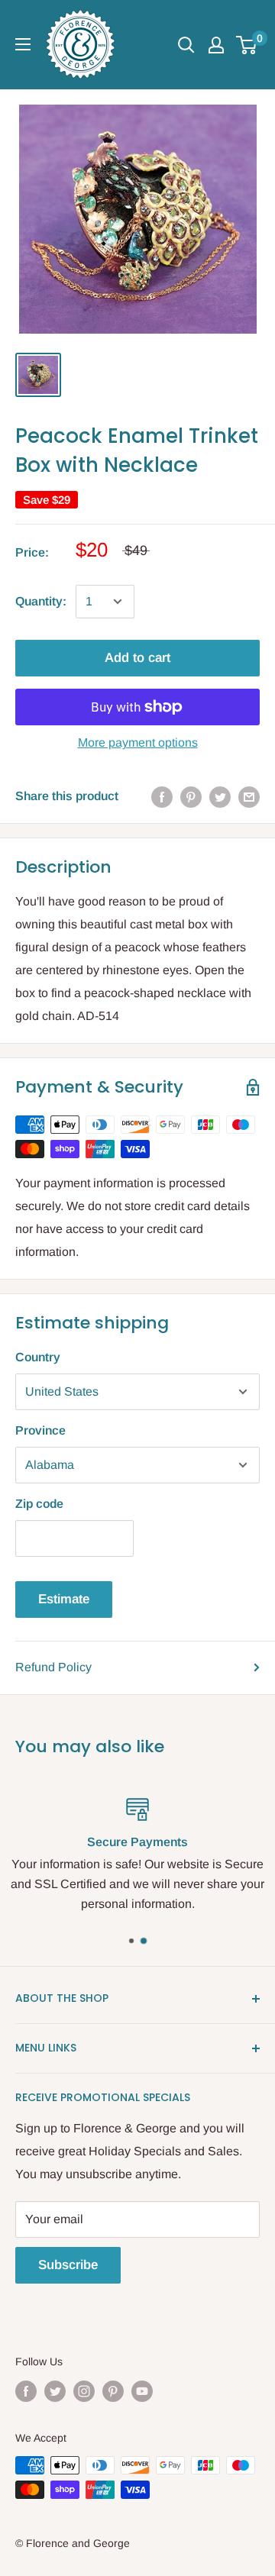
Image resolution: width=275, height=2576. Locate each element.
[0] (247, 45)
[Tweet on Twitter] (220, 796)
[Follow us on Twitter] (55, 2390)
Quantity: (41, 601)
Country (38, 1357)
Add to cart (137, 658)
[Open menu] (23, 44)
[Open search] (186, 45)
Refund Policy (53, 1667)
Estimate (64, 1599)
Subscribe (68, 2265)
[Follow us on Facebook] (26, 2390)
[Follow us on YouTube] (142, 2390)
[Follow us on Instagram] (84, 2390)
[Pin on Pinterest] (191, 796)
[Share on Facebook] (162, 796)
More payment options (138, 742)
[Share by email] (249, 796)
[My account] (216, 45)
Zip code (39, 1504)
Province (40, 1430)
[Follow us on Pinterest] (113, 2390)
